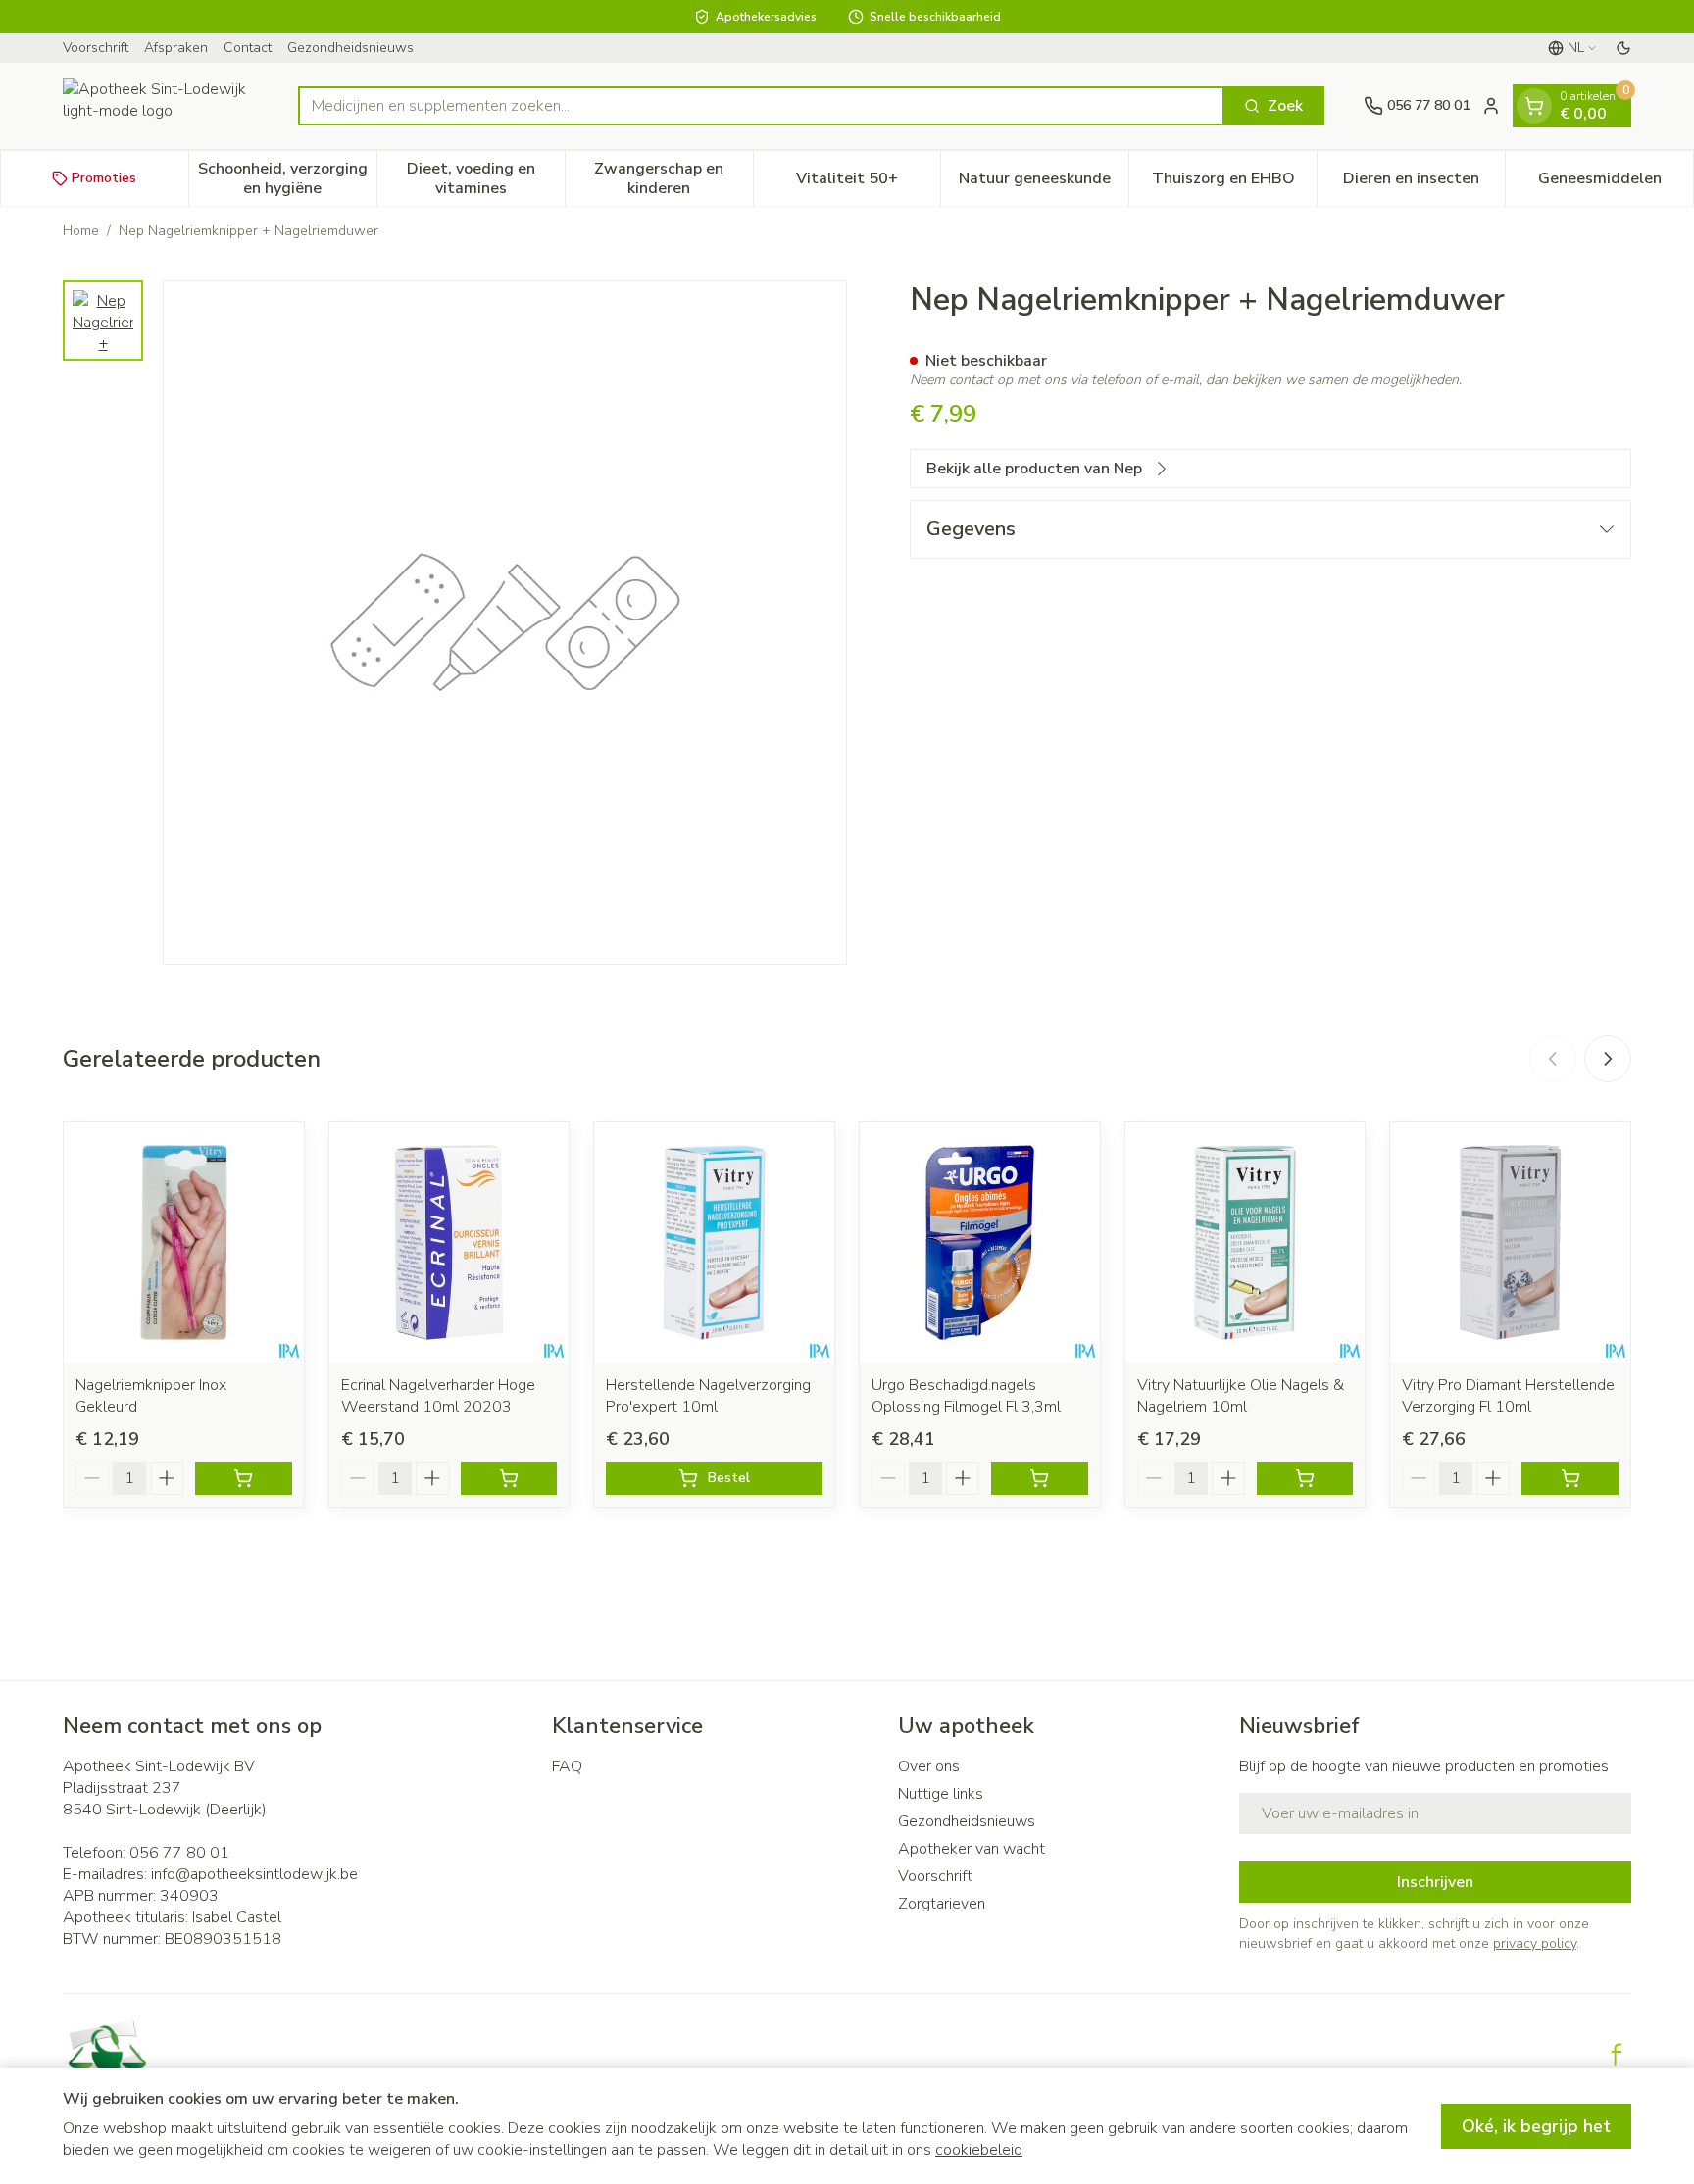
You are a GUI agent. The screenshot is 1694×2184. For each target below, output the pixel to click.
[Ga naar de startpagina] (161, 106)
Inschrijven (1435, 1882)
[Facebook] (1617, 2055)
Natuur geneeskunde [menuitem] (1044, 183)
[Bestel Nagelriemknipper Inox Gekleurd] (244, 1478)
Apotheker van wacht (972, 1849)
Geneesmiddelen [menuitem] (1616, 183)
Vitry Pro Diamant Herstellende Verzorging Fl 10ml (1508, 1396)
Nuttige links (941, 1794)
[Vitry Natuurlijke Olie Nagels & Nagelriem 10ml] (1246, 1242)
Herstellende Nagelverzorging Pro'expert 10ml (708, 1396)
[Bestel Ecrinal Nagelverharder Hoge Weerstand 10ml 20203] (509, 1478)
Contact (248, 48)
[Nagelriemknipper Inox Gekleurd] (184, 1242)
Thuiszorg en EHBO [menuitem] (1234, 183)
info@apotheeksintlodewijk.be (254, 1874)
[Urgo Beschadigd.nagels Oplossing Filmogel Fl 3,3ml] (980, 1242)
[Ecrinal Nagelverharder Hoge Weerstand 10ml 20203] (449, 1242)
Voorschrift (96, 48)
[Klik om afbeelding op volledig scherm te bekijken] (505, 622)
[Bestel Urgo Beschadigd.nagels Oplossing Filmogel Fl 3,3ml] (1040, 1478)
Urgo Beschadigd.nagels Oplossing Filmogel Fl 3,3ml (966, 1396)
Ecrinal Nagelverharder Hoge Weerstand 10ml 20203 (438, 1396)
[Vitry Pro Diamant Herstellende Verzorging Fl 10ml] (1510, 1242)
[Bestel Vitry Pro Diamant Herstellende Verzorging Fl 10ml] (1570, 1478)
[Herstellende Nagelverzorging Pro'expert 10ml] (714, 1242)
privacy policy (1535, 1943)
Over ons (929, 1766)
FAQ (567, 1766)
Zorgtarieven (942, 1904)
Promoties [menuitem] (104, 178)
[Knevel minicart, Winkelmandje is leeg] (1534, 106)
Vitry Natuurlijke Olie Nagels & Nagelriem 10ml (1241, 1396)
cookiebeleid (979, 2150)
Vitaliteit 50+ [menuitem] (868, 183)
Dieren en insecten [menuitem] (1424, 183)
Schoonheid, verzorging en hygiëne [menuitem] (287, 178)
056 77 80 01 (179, 1853)
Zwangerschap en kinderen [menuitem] (673, 178)
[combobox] (761, 106)
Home (81, 231)
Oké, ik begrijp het (1536, 2126)
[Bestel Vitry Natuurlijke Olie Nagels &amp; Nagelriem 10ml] (1305, 1478)
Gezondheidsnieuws (350, 48)
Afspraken (176, 48)
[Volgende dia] (1608, 1059)
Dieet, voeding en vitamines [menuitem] (486, 178)
